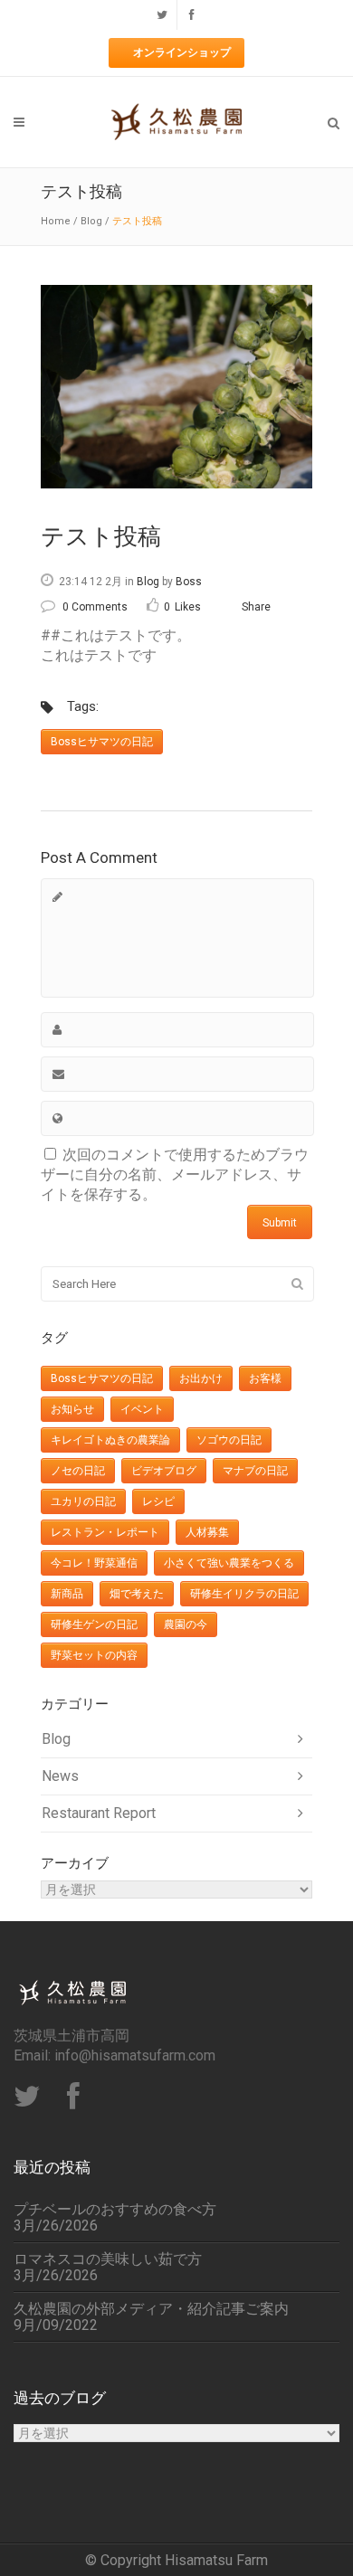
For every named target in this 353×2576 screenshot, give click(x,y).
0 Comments (95, 607)
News (60, 1776)
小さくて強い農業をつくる (229, 1563)
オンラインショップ (182, 52)
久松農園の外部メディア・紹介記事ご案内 (151, 2309)
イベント (142, 1409)
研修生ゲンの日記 (94, 1624)
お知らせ (72, 1409)
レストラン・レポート (105, 1532)
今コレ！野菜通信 (94, 1563)
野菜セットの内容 (94, 1655)
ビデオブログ (164, 1471)
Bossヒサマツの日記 (102, 742)
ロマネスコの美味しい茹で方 (108, 2259)
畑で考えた (137, 1594)
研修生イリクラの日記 (244, 1594)
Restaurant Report (99, 1813)
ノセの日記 (78, 1471)
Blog (91, 221)
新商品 (67, 1594)
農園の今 (186, 1624)
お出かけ (201, 1378)
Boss (189, 582)
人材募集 (207, 1532)
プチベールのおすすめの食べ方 (115, 2210)
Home (56, 221)
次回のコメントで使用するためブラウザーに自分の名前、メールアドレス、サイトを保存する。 (175, 1174)
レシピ (158, 1501)
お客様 (265, 1378)
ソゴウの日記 (229, 1440)
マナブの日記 (255, 1471)
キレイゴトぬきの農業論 (110, 1440)
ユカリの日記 (83, 1501)
